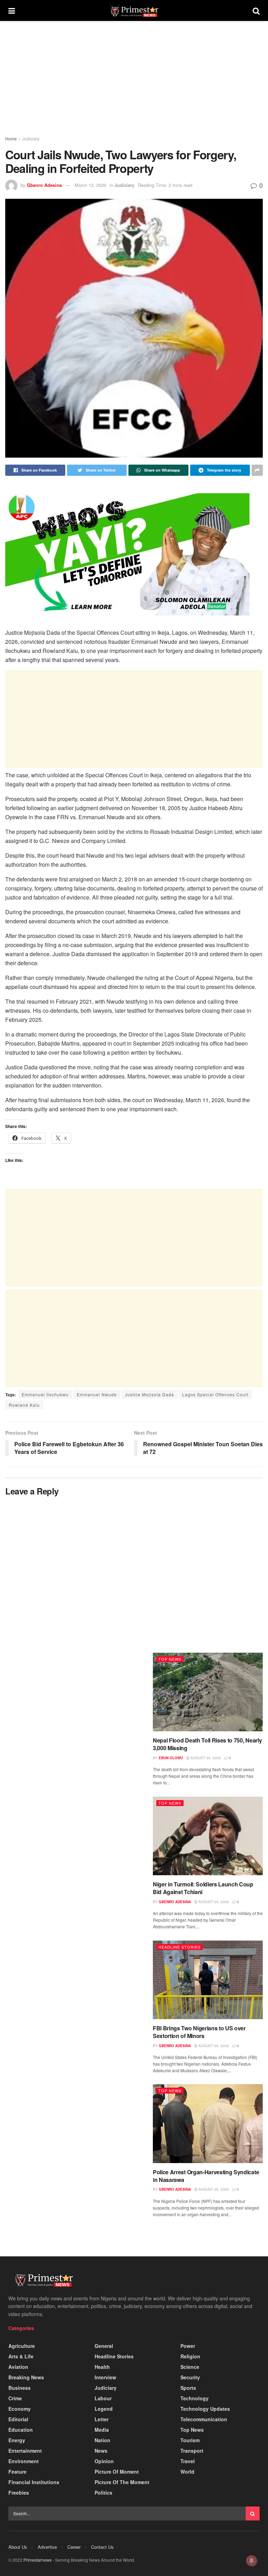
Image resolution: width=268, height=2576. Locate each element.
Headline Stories (180, 1947)
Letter (102, 2419)
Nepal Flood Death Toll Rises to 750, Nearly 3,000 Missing (207, 1744)
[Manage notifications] (252, 2561)
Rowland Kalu (24, 1405)
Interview (105, 2377)
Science (190, 2367)
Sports (188, 2388)
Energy (17, 2440)
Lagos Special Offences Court (215, 1394)
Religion (190, 2356)
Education (21, 2430)
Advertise (47, 2547)
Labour (103, 2398)
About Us (18, 2547)
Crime (15, 2398)
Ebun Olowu (171, 1758)
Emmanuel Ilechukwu (45, 1394)
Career (74, 2547)
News (101, 2451)
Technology (195, 2398)
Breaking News (26, 2377)
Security (190, 2377)
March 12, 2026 (90, 185)
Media (102, 2430)
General (104, 2346)
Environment (24, 2461)
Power (188, 2346)
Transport (192, 2451)
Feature (17, 2472)
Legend (104, 2409)
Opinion (104, 2461)
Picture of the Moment (122, 2482)
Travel (188, 2461)
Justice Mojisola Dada (150, 1394)
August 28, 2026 (213, 2189)
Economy (20, 2409)
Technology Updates (205, 2409)
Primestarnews (38, 2560)
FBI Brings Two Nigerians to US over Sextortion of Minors (199, 2032)
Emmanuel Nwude (97, 1394)
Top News (170, 1659)
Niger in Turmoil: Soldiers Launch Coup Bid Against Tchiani (203, 1888)
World (187, 2472)
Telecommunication (204, 2419)
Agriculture (22, 2346)
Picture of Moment (117, 2472)
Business (20, 2388)
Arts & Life (21, 2356)
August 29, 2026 (213, 1902)
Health (102, 2367)
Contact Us (102, 2547)
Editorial (18, 2419)
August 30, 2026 (205, 1758)
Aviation (18, 2367)
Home (11, 139)
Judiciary (31, 139)
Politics (103, 2493)
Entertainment (25, 2451)
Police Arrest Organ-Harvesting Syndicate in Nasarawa (206, 2176)
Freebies (19, 2493)
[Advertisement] (134, 83)
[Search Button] (253, 2513)
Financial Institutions (34, 2482)
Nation (102, 2440)
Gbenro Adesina (44, 185)
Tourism (190, 2440)
